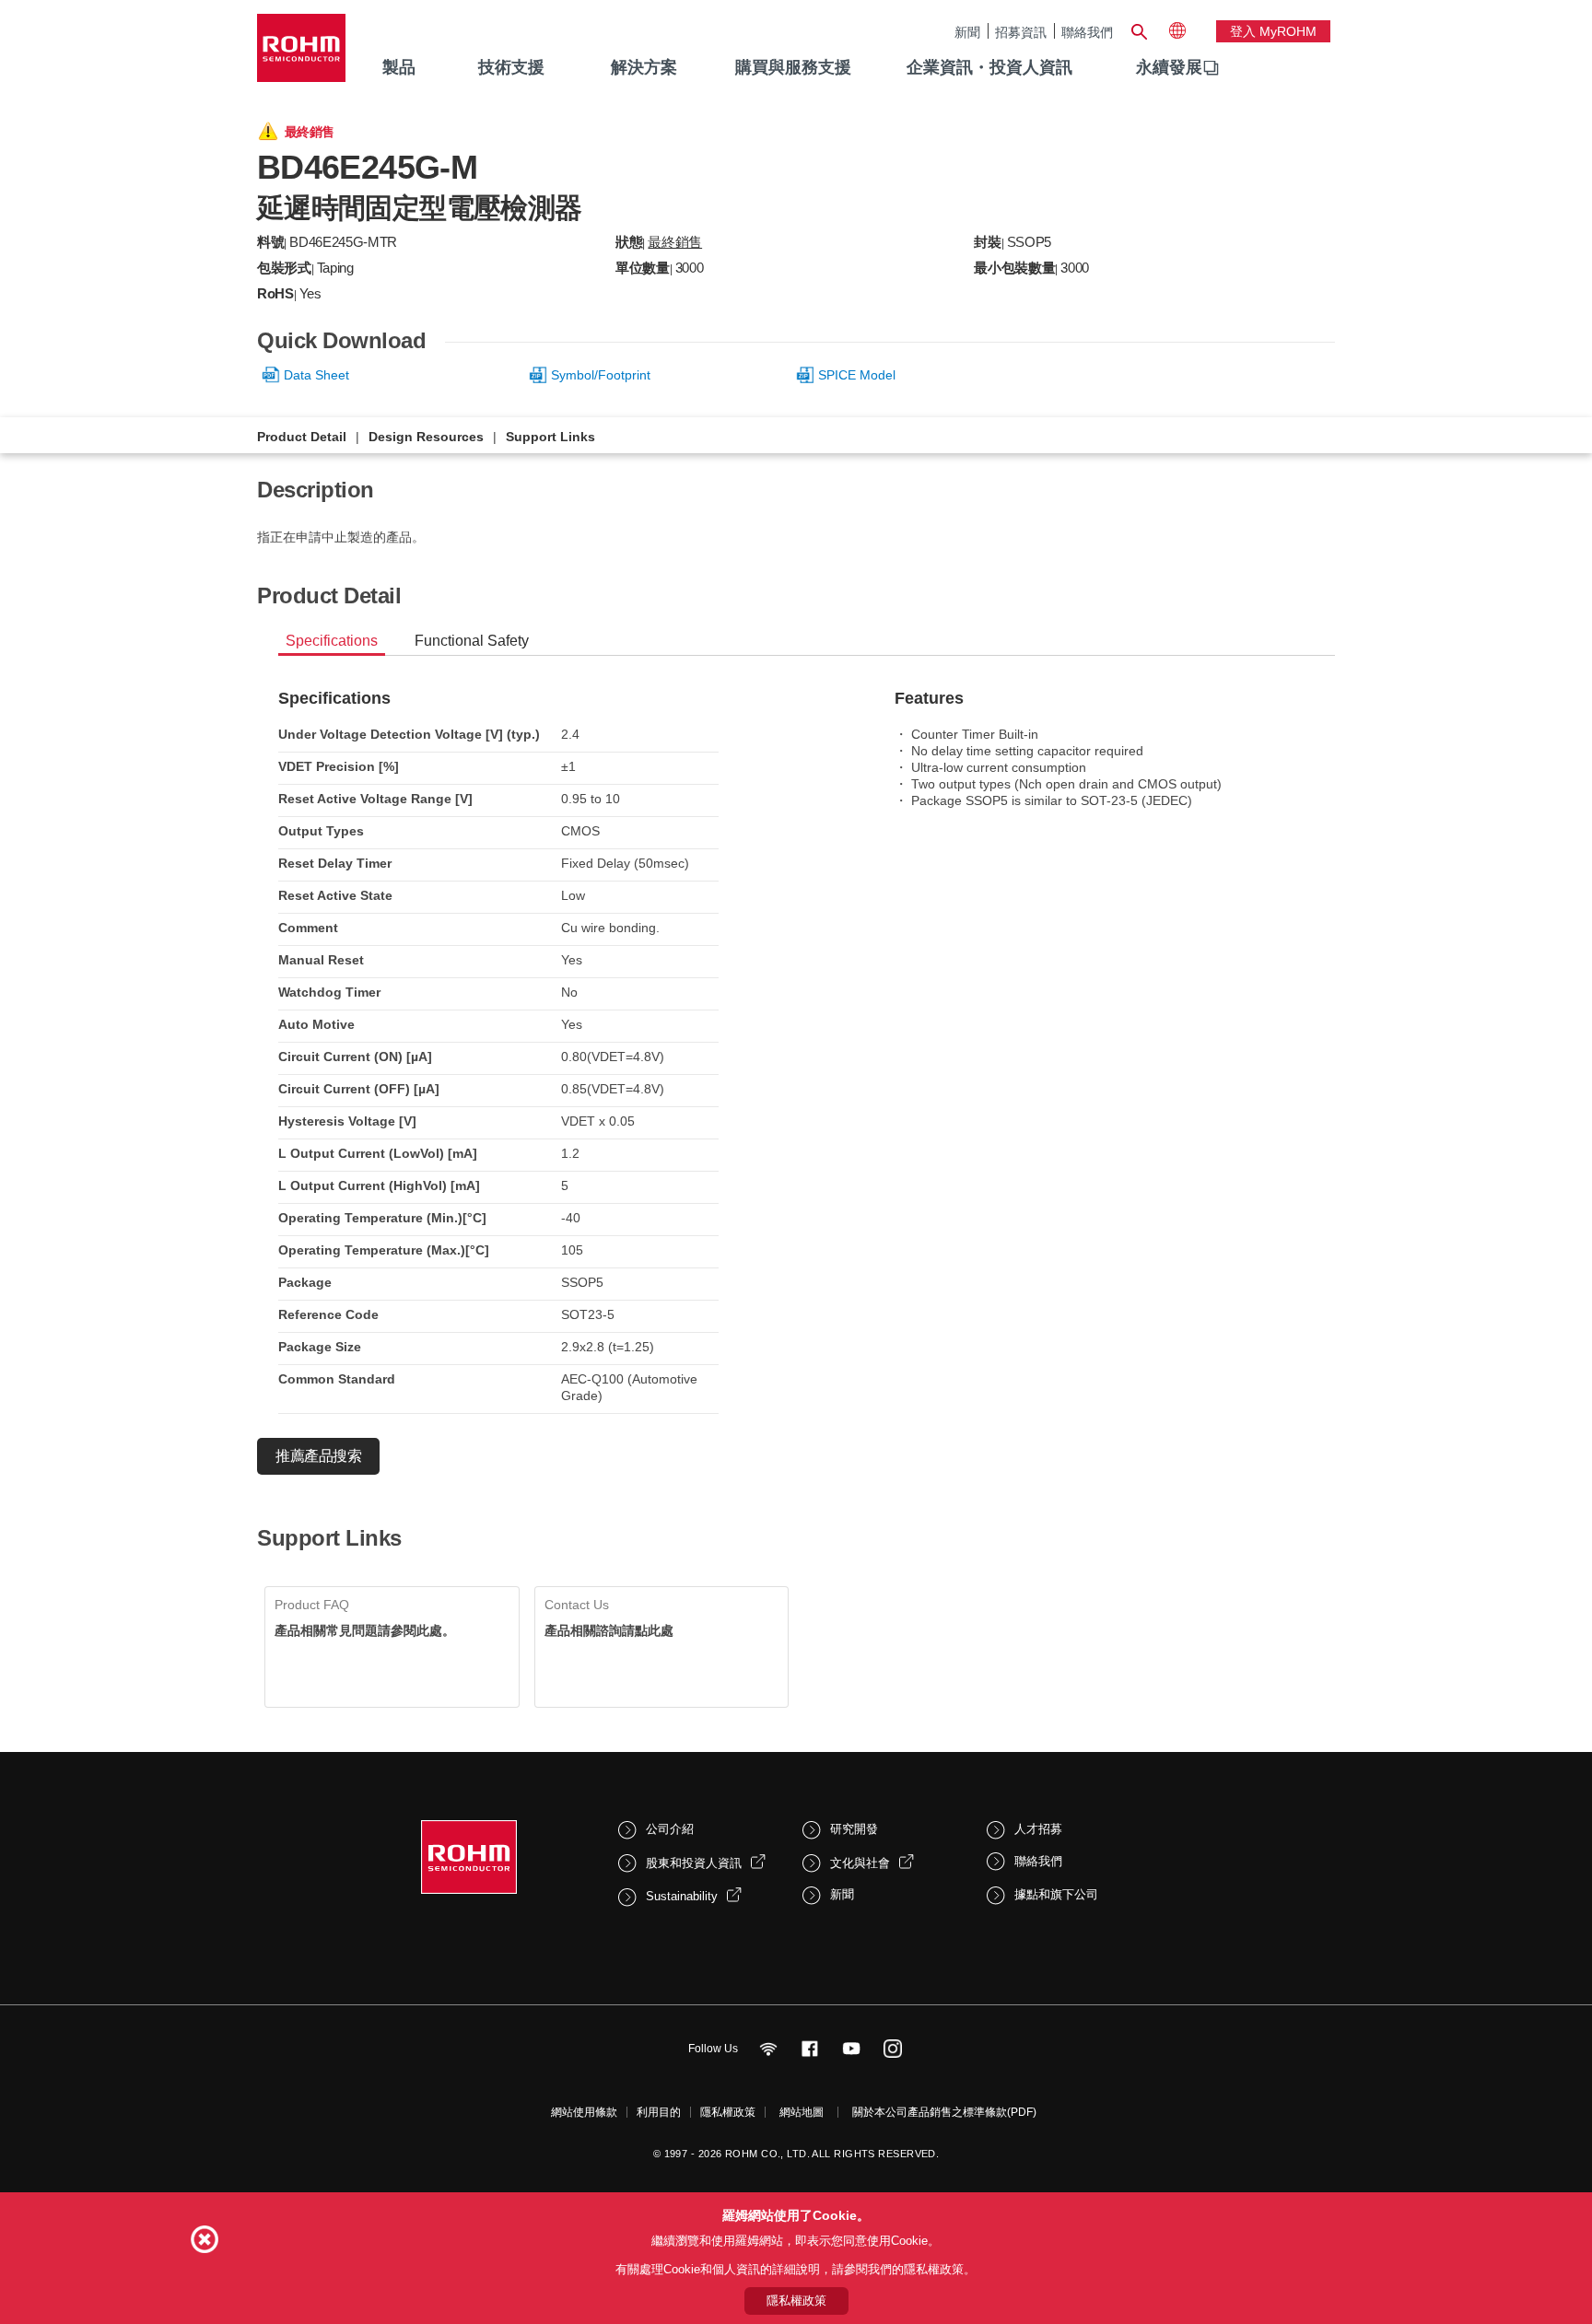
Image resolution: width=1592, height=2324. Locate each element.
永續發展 (1169, 67)
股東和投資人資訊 (694, 1863)
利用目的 (659, 2112)
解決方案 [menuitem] (644, 67)
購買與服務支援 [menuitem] (793, 67)
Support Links (550, 437)
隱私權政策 (728, 2112)
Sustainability (682, 1896)
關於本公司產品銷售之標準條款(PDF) (944, 2112)
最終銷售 (675, 242)
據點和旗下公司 (1056, 1894)
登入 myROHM (1273, 31)
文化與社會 (860, 1863)
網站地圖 (802, 2112)
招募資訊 (1021, 32)
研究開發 (854, 1829)
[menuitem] (1169, 68)
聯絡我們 (1087, 32)
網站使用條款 (584, 2112)
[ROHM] (301, 54)
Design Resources (426, 437)
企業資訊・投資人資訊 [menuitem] (989, 67)
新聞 (967, 32)
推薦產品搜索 (318, 1456)
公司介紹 (670, 1829)
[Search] (1139, 29)
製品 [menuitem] (399, 67)
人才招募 (1038, 1829)
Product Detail (302, 437)
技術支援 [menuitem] (511, 67)
